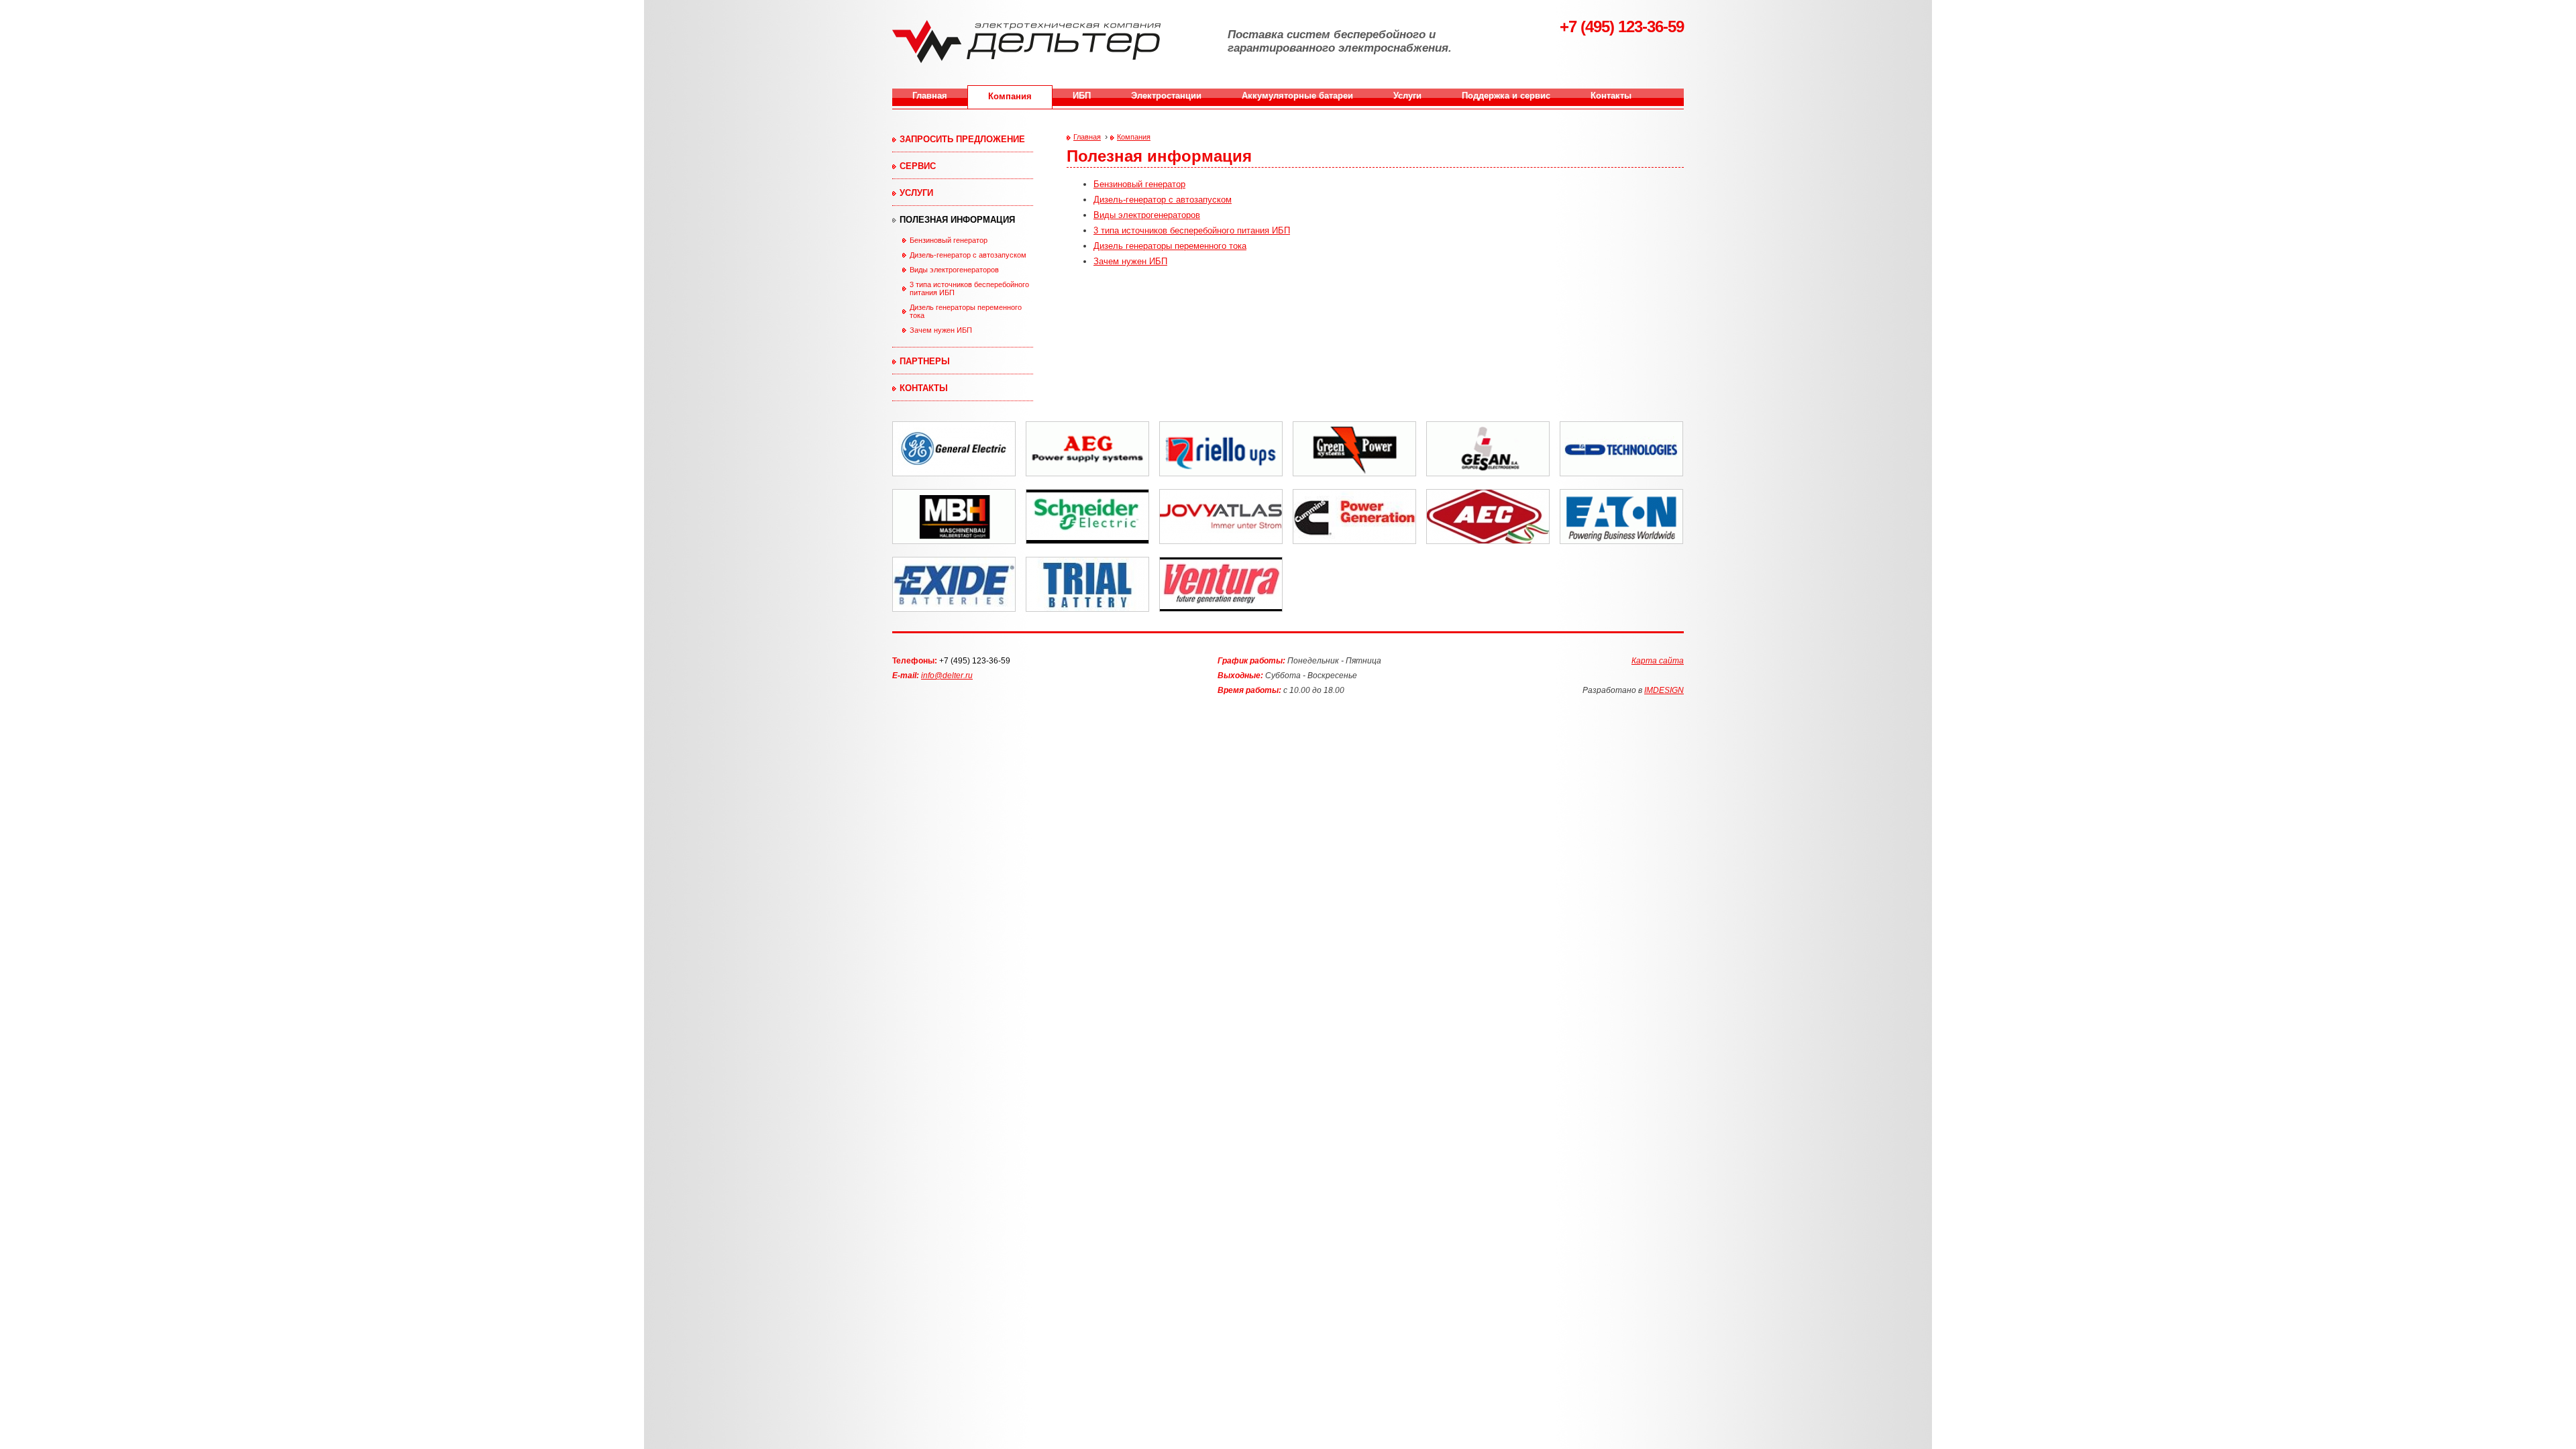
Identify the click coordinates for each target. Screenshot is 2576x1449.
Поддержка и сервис (1506, 96)
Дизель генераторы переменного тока (966, 311)
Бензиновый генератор (949, 240)
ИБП (1082, 96)
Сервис (918, 166)
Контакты (1611, 96)
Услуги (1407, 96)
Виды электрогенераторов (954, 270)
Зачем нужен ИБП (941, 330)
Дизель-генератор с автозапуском (968, 255)
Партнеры (925, 361)
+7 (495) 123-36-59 (975, 661)
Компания (1010, 96)
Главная (930, 96)
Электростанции (1166, 96)
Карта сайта (1658, 661)
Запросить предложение (962, 139)
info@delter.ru (947, 676)
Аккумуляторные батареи (1297, 96)
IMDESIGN (1664, 690)
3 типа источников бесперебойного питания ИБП (969, 288)
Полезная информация (957, 220)
